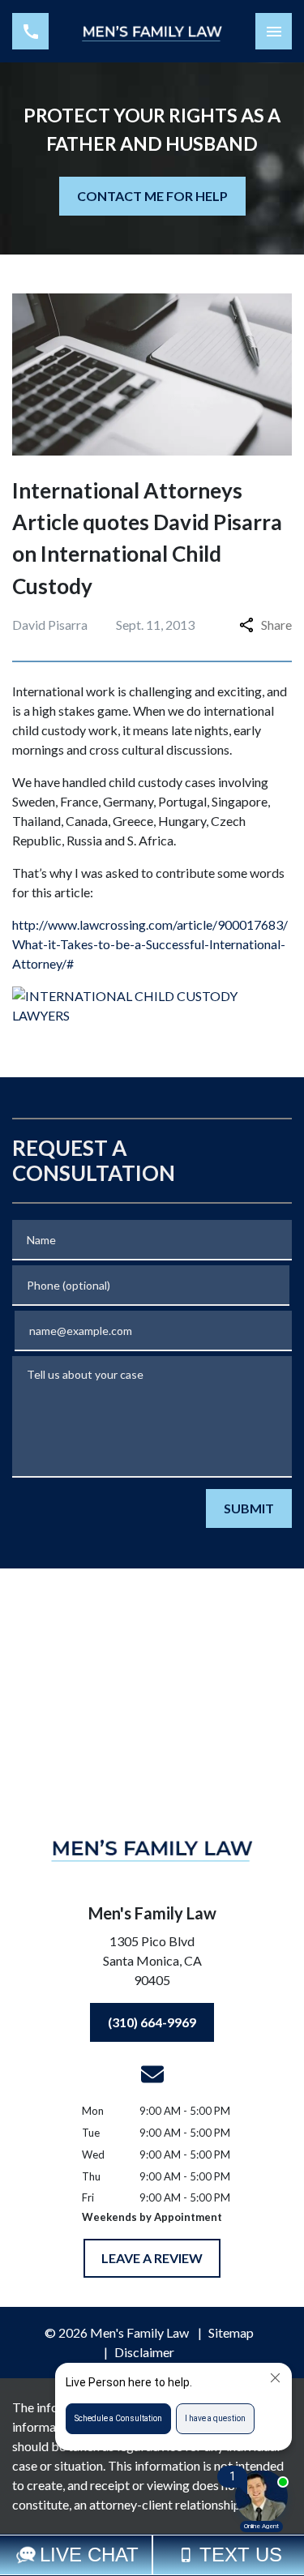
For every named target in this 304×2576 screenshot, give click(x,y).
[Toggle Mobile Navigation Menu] (274, 31)
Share (276, 625)
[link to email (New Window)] (152, 2074)
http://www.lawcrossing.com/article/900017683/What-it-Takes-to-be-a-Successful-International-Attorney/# (150, 944)
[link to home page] (152, 31)
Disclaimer (144, 2352)
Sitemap (231, 2332)
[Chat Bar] (152, 2555)
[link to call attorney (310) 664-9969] (30, 31)
